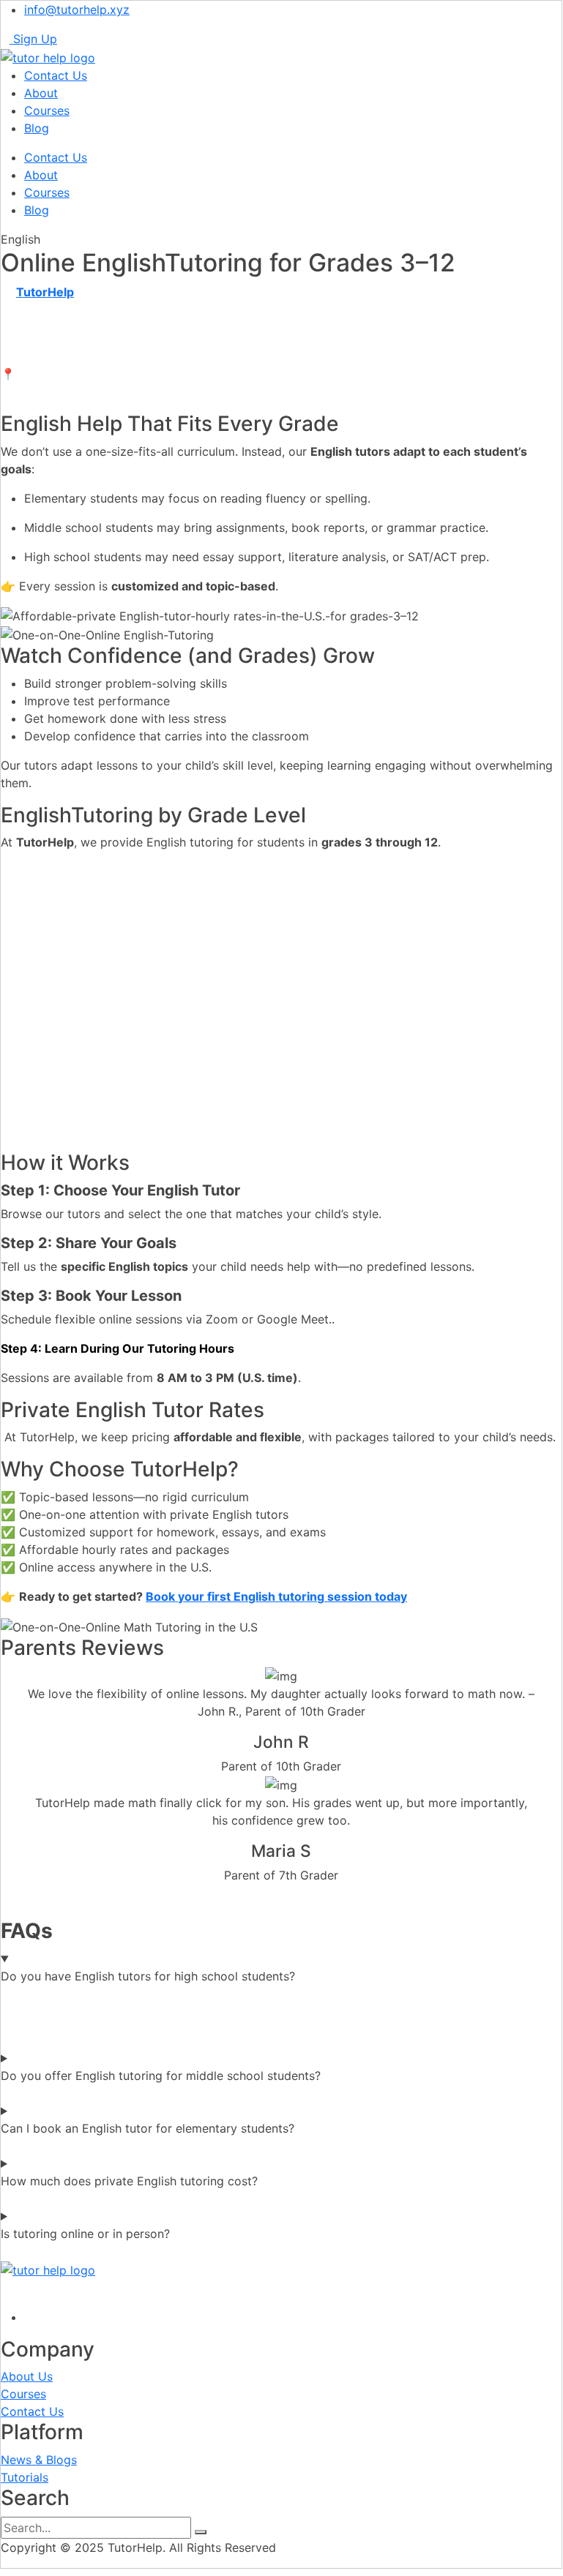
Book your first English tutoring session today (276, 1596)
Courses (47, 110)
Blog (37, 128)
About (41, 93)
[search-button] (201, 2532)
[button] (281, 1893)
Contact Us (56, 75)
